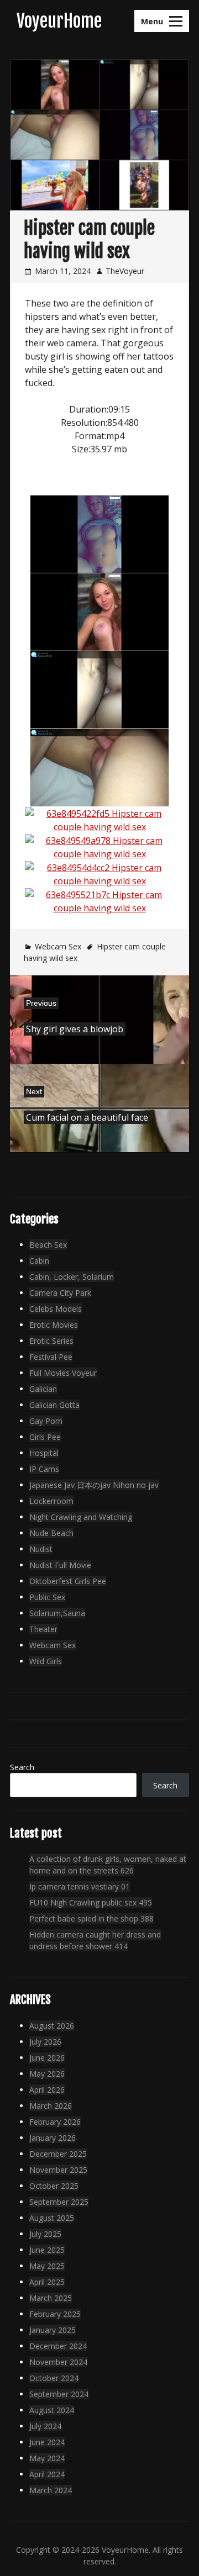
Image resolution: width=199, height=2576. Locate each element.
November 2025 (58, 2170)
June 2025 (47, 2250)
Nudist (41, 1549)
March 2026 (51, 2106)
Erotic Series (51, 1341)
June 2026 (47, 2058)
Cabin (39, 1261)
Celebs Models (56, 1309)
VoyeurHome (59, 21)
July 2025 (45, 2234)
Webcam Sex (58, 946)
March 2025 (51, 2298)
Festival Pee (51, 1357)
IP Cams (44, 1469)
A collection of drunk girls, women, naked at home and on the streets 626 (108, 1865)
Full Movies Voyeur (63, 1373)
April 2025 (47, 2282)
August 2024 (52, 2410)
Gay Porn (46, 1421)
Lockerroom (51, 1501)
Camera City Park (60, 1293)
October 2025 (54, 2186)
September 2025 (59, 2202)
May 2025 (47, 2266)
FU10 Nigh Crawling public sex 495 (91, 1902)
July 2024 (45, 2426)
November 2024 (58, 2362)
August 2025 (52, 2218)
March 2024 (51, 2490)
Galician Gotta (54, 1405)
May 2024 (47, 2458)
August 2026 (52, 2026)
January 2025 (53, 2330)
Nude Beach (51, 1533)
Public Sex (47, 1597)
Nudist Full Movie (60, 1565)
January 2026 (53, 2138)
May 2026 (47, 2074)
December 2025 (58, 2154)
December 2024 (58, 2346)
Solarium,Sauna (57, 1613)
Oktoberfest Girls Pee (68, 1581)
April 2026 (47, 2090)
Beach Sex (48, 1245)
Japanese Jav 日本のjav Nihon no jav (94, 1485)
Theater (43, 1629)
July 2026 (45, 2042)
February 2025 (55, 2314)
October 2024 (54, 2378)
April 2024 (47, 2474)
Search (22, 1767)
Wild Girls (46, 1661)
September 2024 (59, 2394)
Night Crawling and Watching (81, 1517)
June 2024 (47, 2442)
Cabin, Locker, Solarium (72, 1277)
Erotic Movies (54, 1325)
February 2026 (55, 2122)
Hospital (44, 1453)
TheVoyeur (125, 271)
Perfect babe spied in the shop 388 (91, 1918)
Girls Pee (45, 1437)
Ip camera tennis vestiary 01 (80, 1886)
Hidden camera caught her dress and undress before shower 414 (95, 1940)
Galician (43, 1389)
